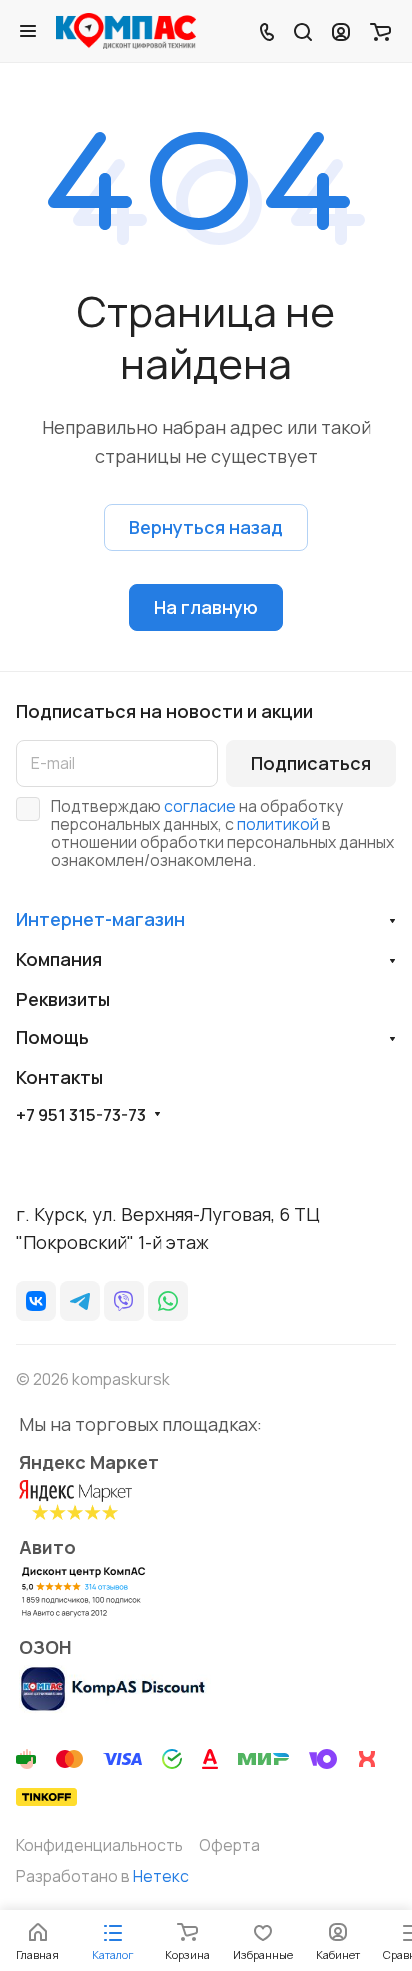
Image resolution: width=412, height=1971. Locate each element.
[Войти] (341, 31)
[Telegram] (80, 1301)
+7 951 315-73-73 (81, 1115)
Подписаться (311, 763)
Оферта (229, 1845)
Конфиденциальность (99, 1845)
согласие (200, 806)
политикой (278, 824)
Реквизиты (63, 999)
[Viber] (124, 1301)
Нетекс (161, 1876)
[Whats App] (168, 1301)
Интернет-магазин (100, 919)
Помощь (52, 1037)
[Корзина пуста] (380, 31)
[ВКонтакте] (36, 1301)
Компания (59, 959)
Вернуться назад (206, 527)
